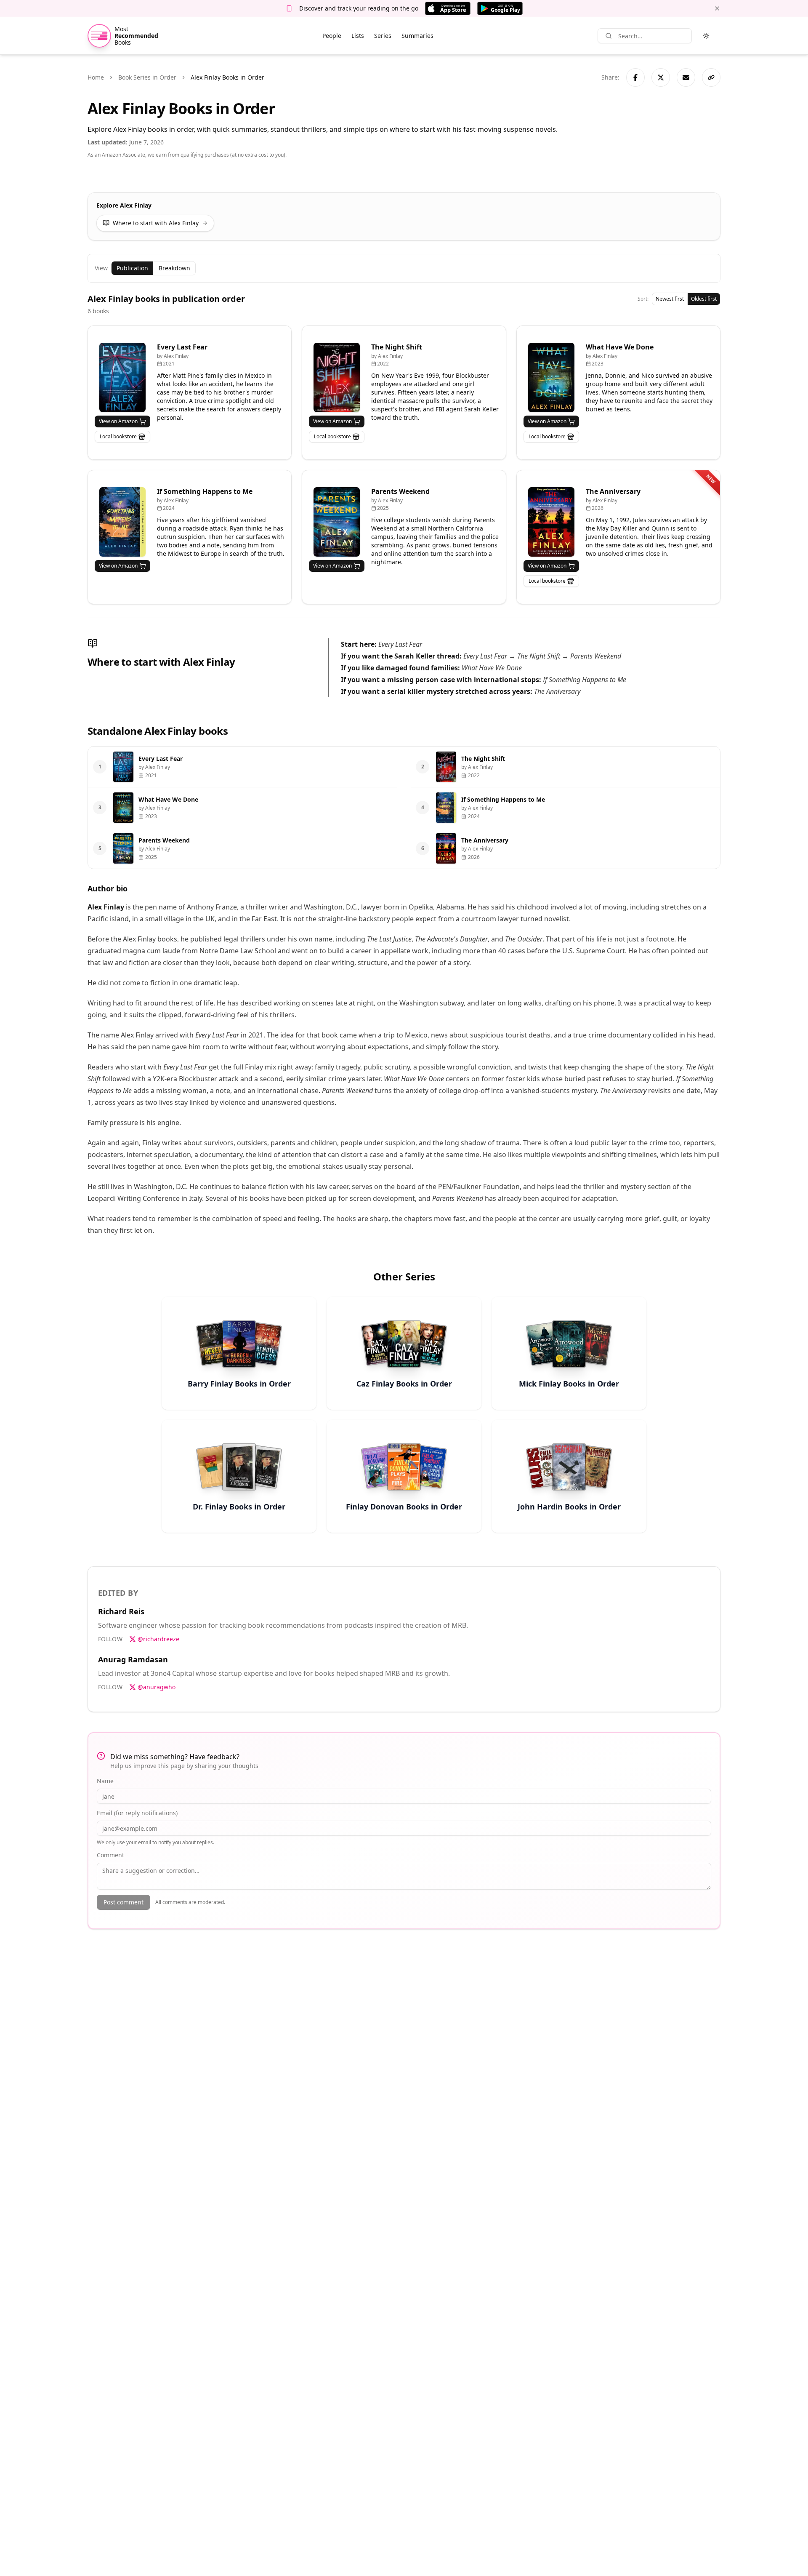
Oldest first (704, 299)
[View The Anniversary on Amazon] (551, 522)
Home (96, 77)
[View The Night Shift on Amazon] (337, 377)
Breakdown (174, 268)
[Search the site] (609, 36)
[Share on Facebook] (635, 77)
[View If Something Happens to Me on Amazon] (122, 522)
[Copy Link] (711, 77)
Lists (358, 36)
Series (383, 36)
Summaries (417, 36)
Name (105, 1781)
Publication (132, 268)
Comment (110, 1855)
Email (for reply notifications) (137, 1813)
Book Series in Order (147, 77)
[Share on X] (661, 77)
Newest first (670, 299)
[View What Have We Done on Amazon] (551, 377)
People (332, 36)
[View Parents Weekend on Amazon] (337, 522)
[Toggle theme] (706, 36)
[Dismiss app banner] (717, 8)
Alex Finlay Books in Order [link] (227, 77)
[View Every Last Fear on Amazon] (122, 377)
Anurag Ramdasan (133, 1659)
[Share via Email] (686, 77)
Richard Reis (121, 1611)
